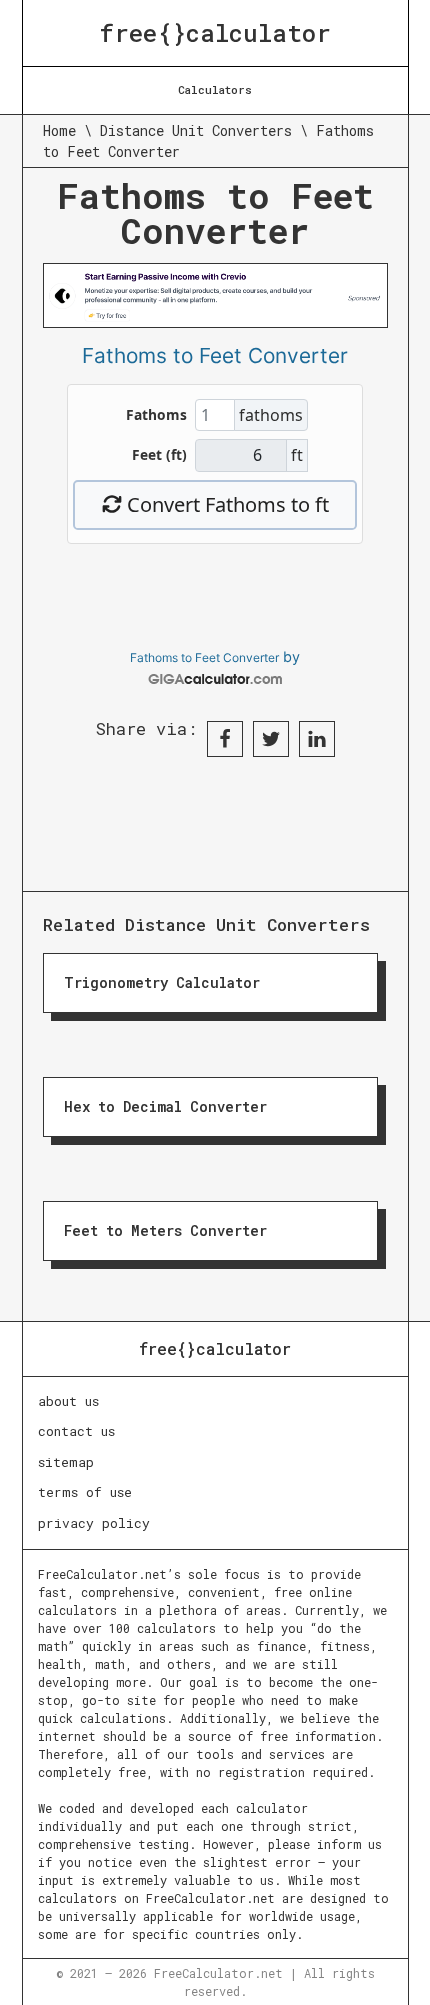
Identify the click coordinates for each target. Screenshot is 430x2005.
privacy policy (94, 1523)
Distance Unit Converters (196, 130)
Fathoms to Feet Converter (204, 657)
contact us (76, 1431)
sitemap (66, 1462)
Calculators (215, 89)
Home (59, 130)
